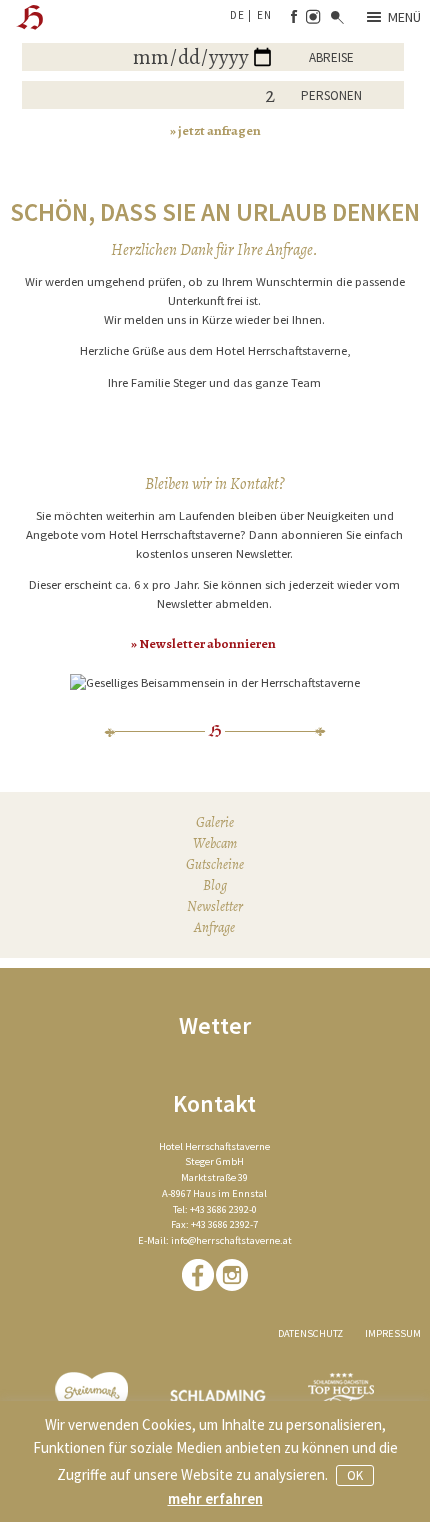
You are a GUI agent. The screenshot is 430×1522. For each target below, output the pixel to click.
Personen (331, 95)
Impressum (393, 1333)
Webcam (215, 843)
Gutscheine (215, 864)
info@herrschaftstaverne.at (231, 1240)
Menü (404, 17)
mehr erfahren (215, 1498)
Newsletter (215, 906)
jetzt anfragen (219, 130)
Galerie (215, 822)
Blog (215, 885)
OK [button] (355, 1475)
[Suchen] (337, 18)
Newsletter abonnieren (207, 643)
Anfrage (214, 927)
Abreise (331, 57)
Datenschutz (310, 1333)
